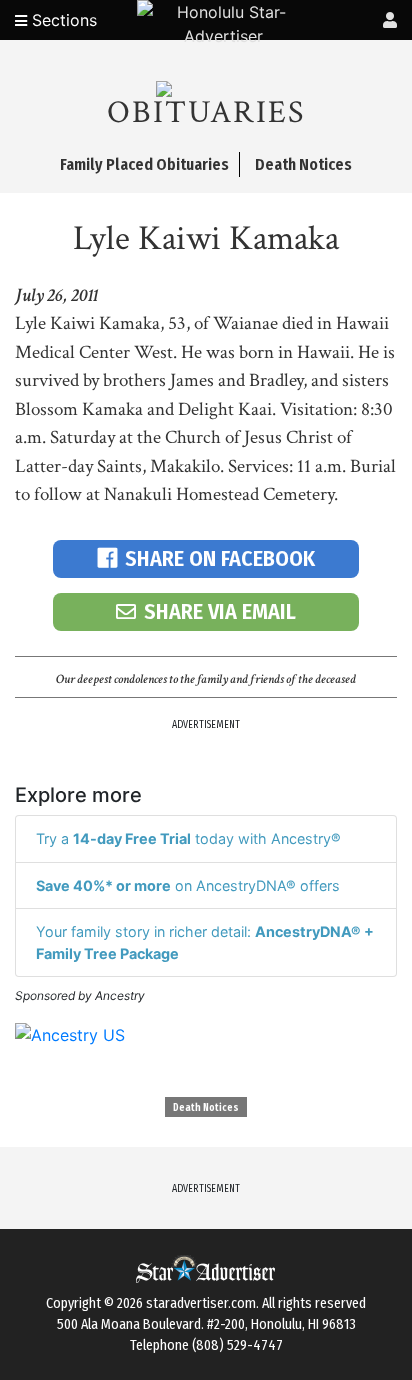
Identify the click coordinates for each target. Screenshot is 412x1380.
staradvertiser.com (201, 1303)
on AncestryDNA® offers (188, 885)
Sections (62, 20)
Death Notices (206, 1108)
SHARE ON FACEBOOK (220, 558)
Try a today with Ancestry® (188, 838)
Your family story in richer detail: (205, 942)
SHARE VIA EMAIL (220, 611)
